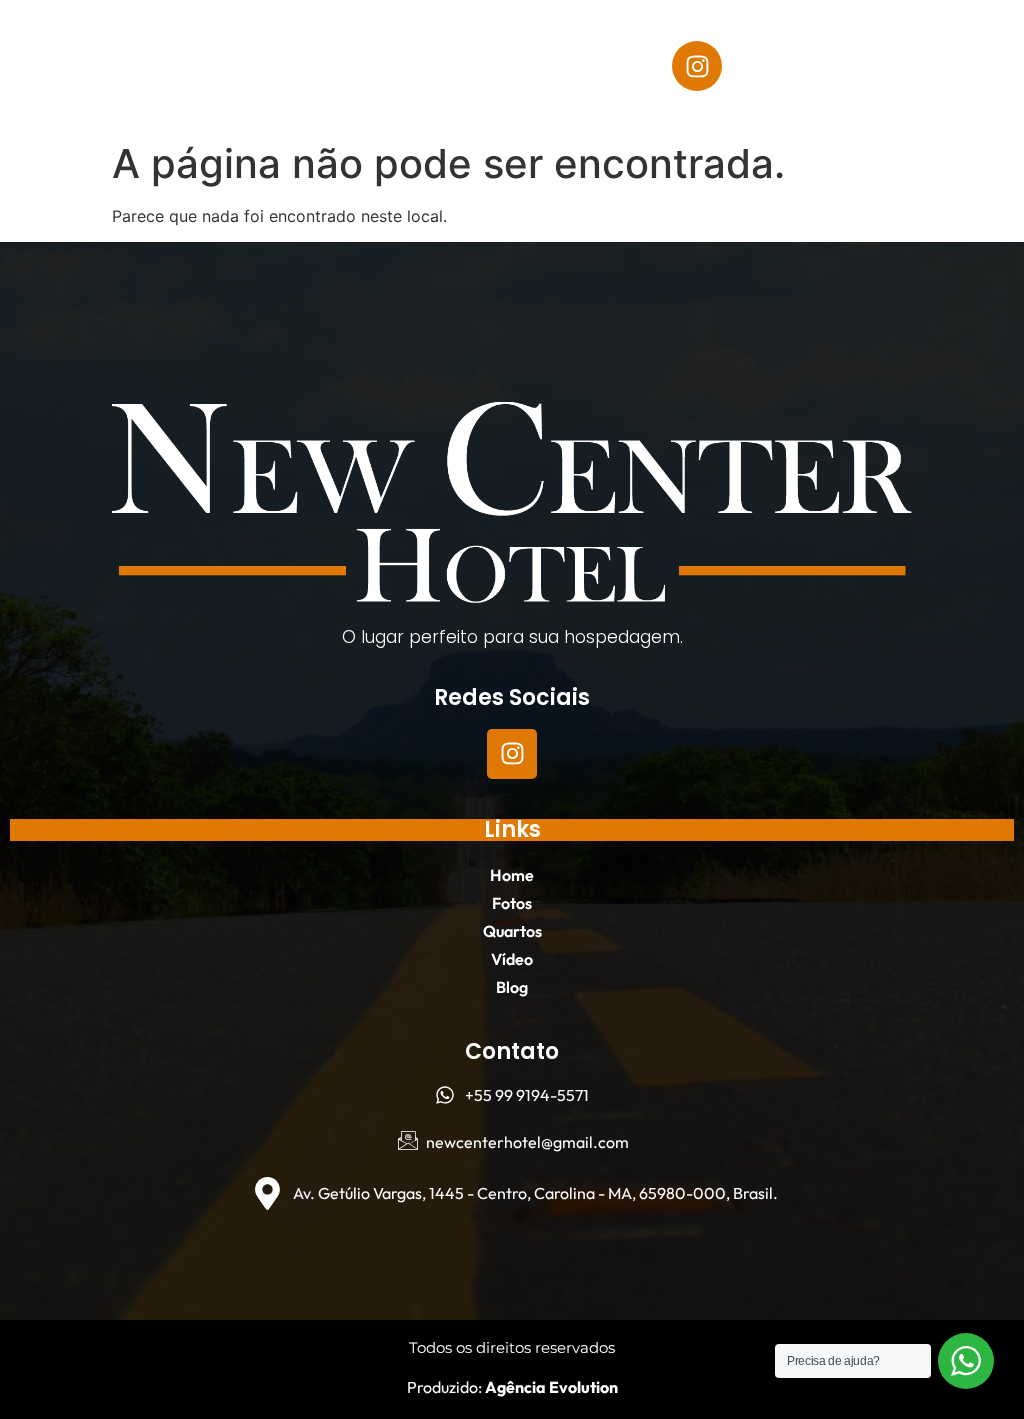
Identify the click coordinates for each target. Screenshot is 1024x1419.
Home (270, 43)
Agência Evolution (550, 1387)
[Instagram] (697, 66)
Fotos (361, 43)
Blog (418, 89)
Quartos (229, 89)
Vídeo (332, 89)
